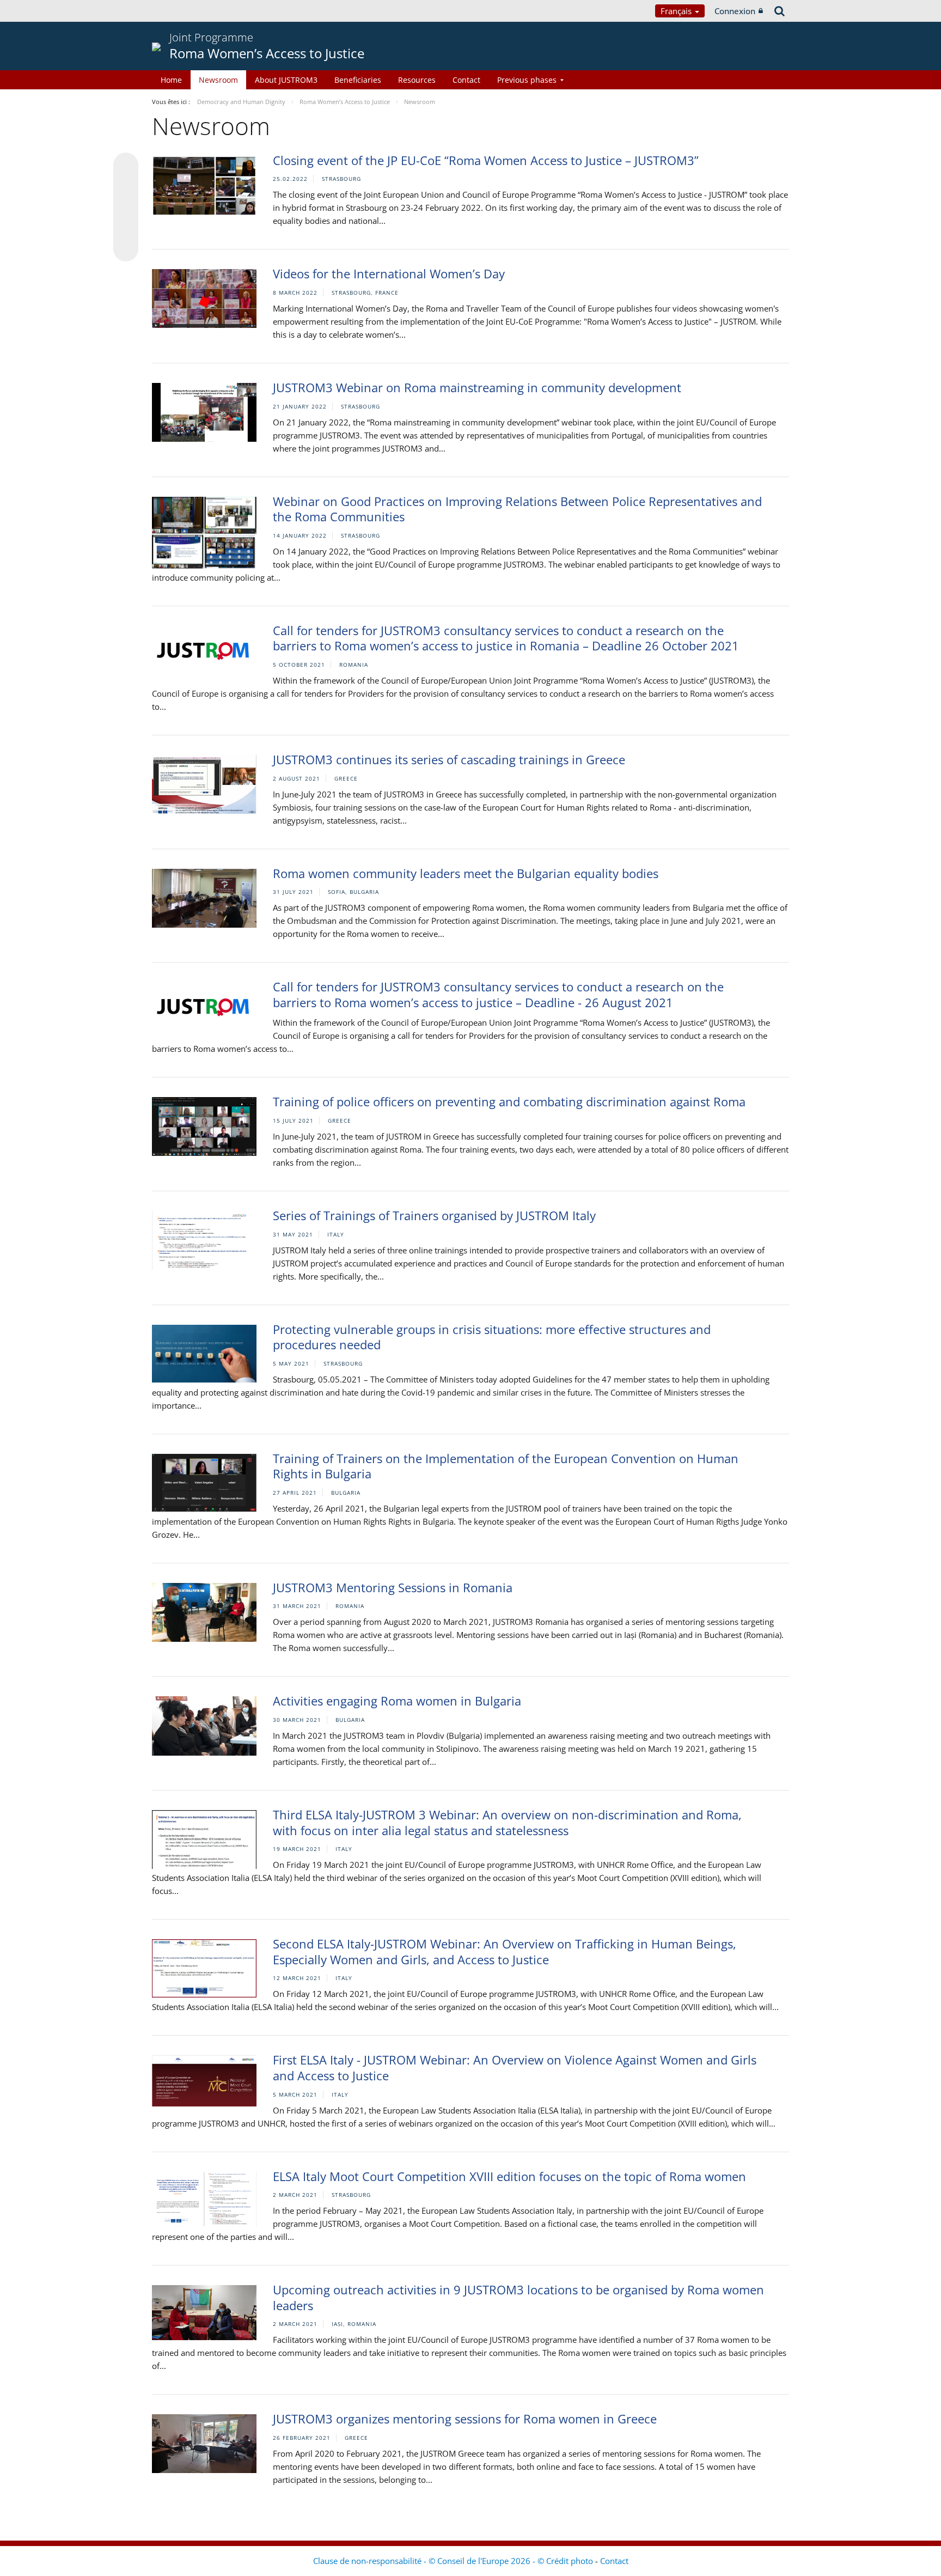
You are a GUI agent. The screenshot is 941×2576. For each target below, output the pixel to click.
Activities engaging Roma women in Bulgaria (397, 1701)
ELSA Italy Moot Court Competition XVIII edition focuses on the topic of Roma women (509, 2176)
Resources (417, 80)
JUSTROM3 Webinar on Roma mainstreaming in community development (477, 387)
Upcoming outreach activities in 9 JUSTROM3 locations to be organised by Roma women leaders (518, 2297)
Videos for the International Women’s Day (389, 273)
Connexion (735, 11)
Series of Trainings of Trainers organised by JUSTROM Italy (434, 1215)
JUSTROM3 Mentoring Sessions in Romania (393, 1587)
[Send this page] (126, 249)
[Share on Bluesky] (126, 166)
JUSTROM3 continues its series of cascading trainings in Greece (449, 759)
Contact (466, 80)
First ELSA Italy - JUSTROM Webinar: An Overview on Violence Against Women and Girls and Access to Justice (515, 2068)
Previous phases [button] (527, 80)
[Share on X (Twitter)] (126, 187)
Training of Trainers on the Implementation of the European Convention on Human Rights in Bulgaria (506, 1466)
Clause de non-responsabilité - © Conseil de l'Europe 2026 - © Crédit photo (454, 2561)
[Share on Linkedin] (126, 228)
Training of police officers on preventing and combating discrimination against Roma (509, 1101)
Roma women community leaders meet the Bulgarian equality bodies (466, 873)
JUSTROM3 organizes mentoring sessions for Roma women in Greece (465, 2419)
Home (171, 80)
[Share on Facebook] (126, 208)
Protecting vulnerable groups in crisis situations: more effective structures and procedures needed (492, 1337)
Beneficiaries (358, 80)
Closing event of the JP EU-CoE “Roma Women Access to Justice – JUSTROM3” (486, 160)
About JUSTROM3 (286, 80)
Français (677, 11)
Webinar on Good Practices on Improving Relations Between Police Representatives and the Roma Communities (517, 509)
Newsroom (218, 80)
